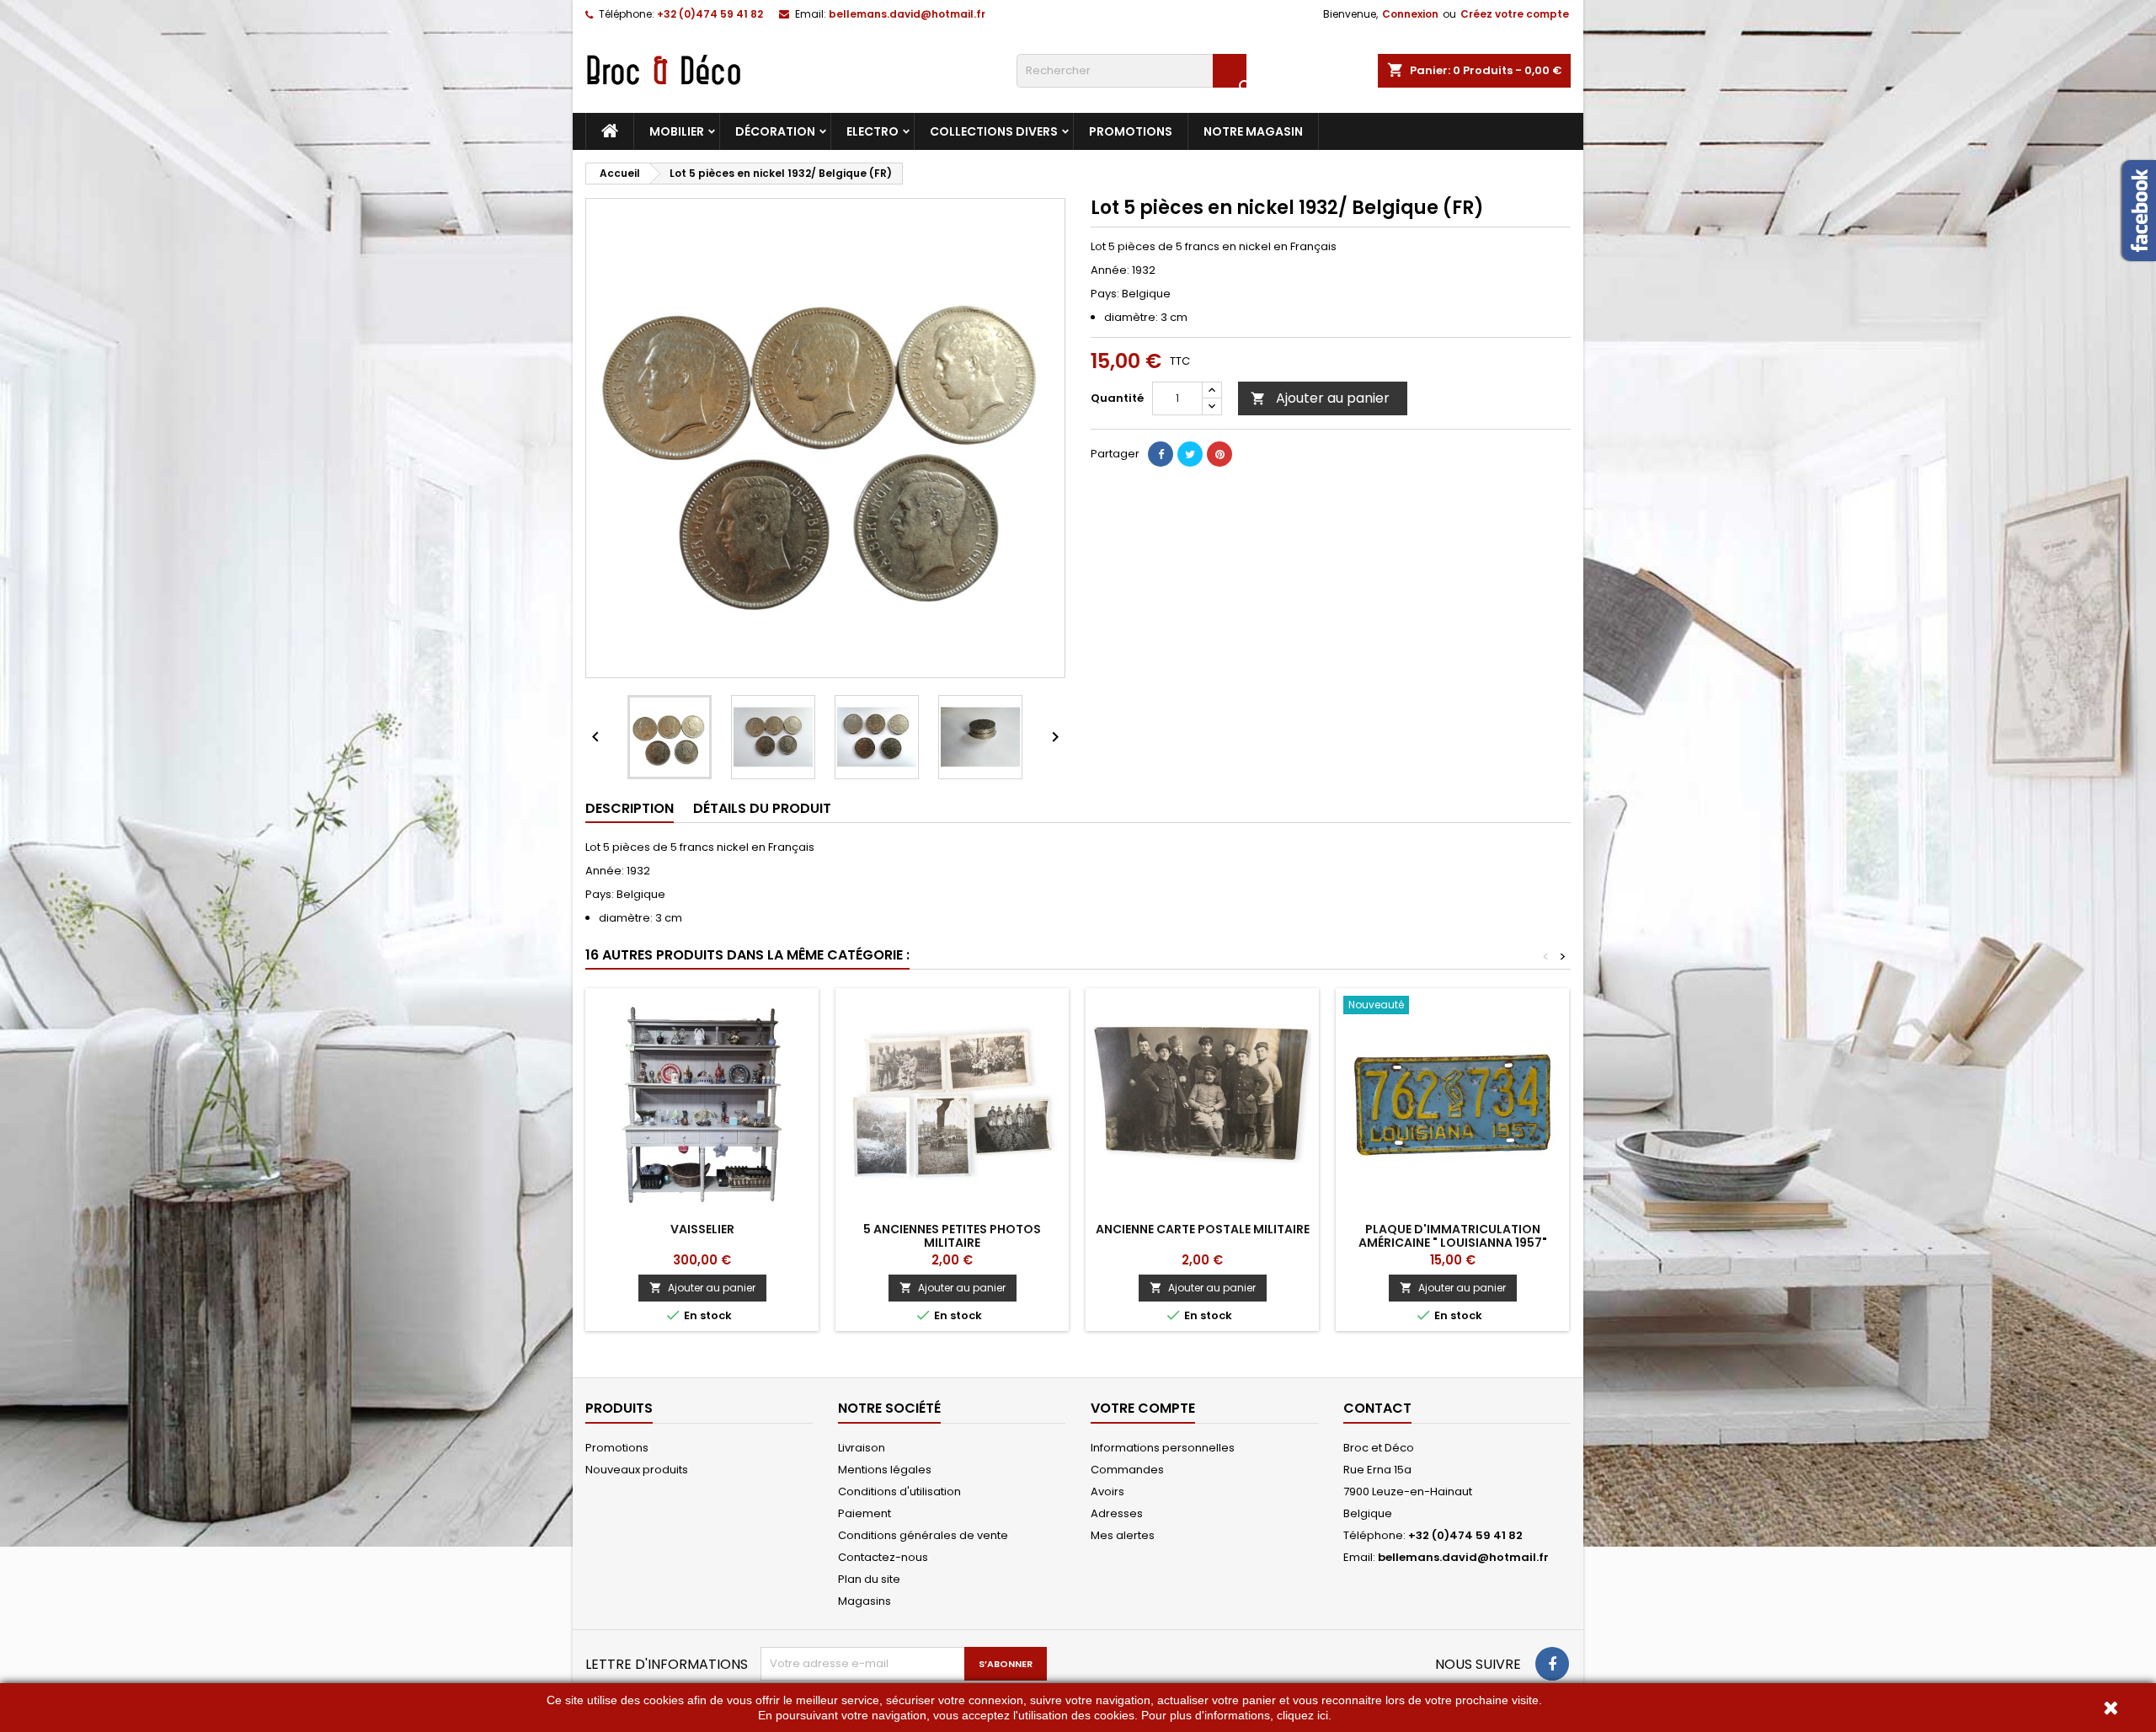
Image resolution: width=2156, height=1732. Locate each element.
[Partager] (1161, 454)
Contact (1377, 1408)
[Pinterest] (1219, 454)
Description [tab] (630, 808)
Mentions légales (885, 1470)
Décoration (775, 131)
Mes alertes (1123, 1535)
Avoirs (1107, 1491)
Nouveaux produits (637, 1470)
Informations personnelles (1163, 1448)
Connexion (1410, 14)
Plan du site (869, 1579)
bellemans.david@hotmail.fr (907, 14)
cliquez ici (1302, 1715)
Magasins (865, 1601)
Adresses (1117, 1513)
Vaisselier (702, 1229)
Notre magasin (1253, 131)
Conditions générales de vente (923, 1535)
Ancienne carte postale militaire (1203, 1229)
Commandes (1127, 1470)
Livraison (862, 1448)
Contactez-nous (883, 1557)
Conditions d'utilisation (899, 1491)
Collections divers (994, 131)
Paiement (865, 1513)
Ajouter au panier (1320, 398)
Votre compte (1143, 1408)
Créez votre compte (1515, 14)
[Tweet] (1190, 454)
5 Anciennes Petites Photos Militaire (952, 1236)
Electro (873, 131)
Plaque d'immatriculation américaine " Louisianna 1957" (1453, 1236)
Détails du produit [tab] (762, 808)
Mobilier (677, 131)
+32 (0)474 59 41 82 (710, 14)
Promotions (1131, 131)
